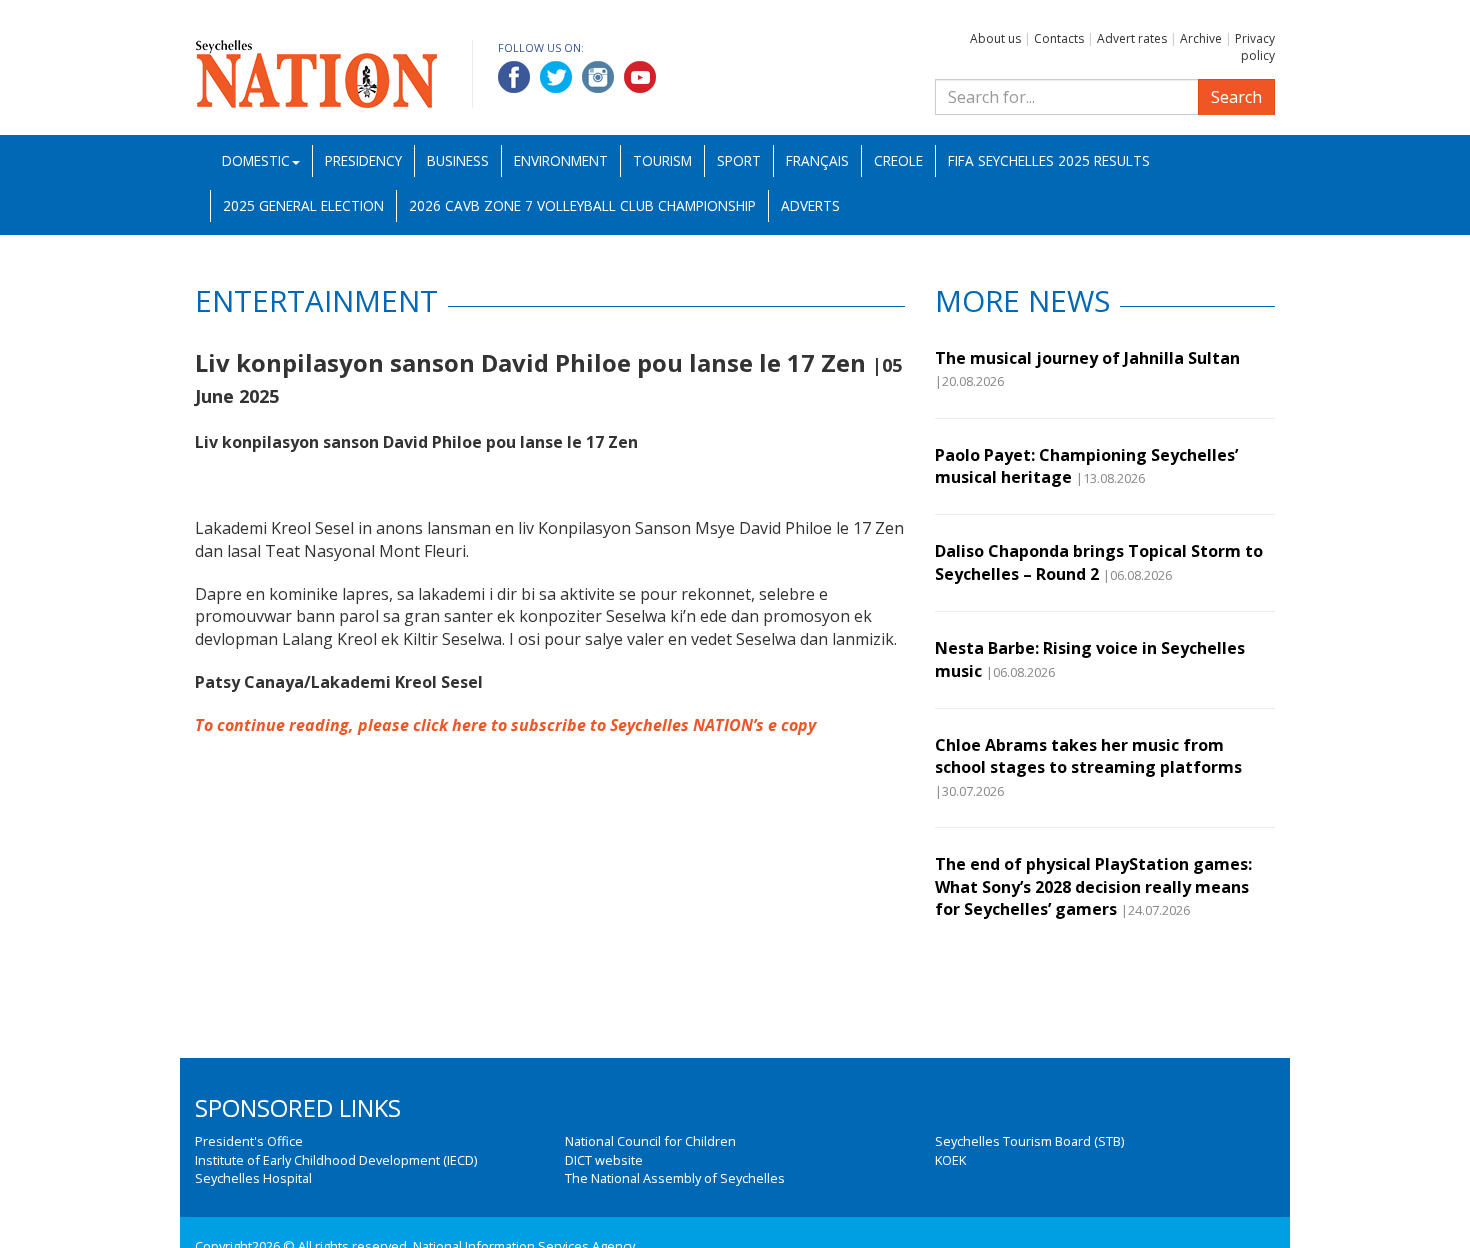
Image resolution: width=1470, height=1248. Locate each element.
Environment (561, 160)
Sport (739, 160)
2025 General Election (303, 205)
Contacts (1059, 38)
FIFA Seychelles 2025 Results (1049, 160)
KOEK (950, 1160)
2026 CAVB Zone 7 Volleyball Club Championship (582, 205)
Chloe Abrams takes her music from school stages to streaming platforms (1088, 756)
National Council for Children (650, 1141)
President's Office (249, 1141)
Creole (898, 160)
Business (458, 160)
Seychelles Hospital (253, 1178)
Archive (1201, 38)
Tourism (662, 160)
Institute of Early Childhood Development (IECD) (336, 1160)
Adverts (810, 205)
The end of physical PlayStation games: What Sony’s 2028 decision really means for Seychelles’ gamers (1093, 886)
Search (1236, 97)
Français (817, 160)
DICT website (604, 1160)
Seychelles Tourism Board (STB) (1029, 1141)
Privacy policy (1255, 47)
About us (995, 38)
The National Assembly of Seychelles (675, 1178)
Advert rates (1132, 38)
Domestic (256, 160)
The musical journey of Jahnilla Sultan (1087, 358)
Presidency (363, 160)
